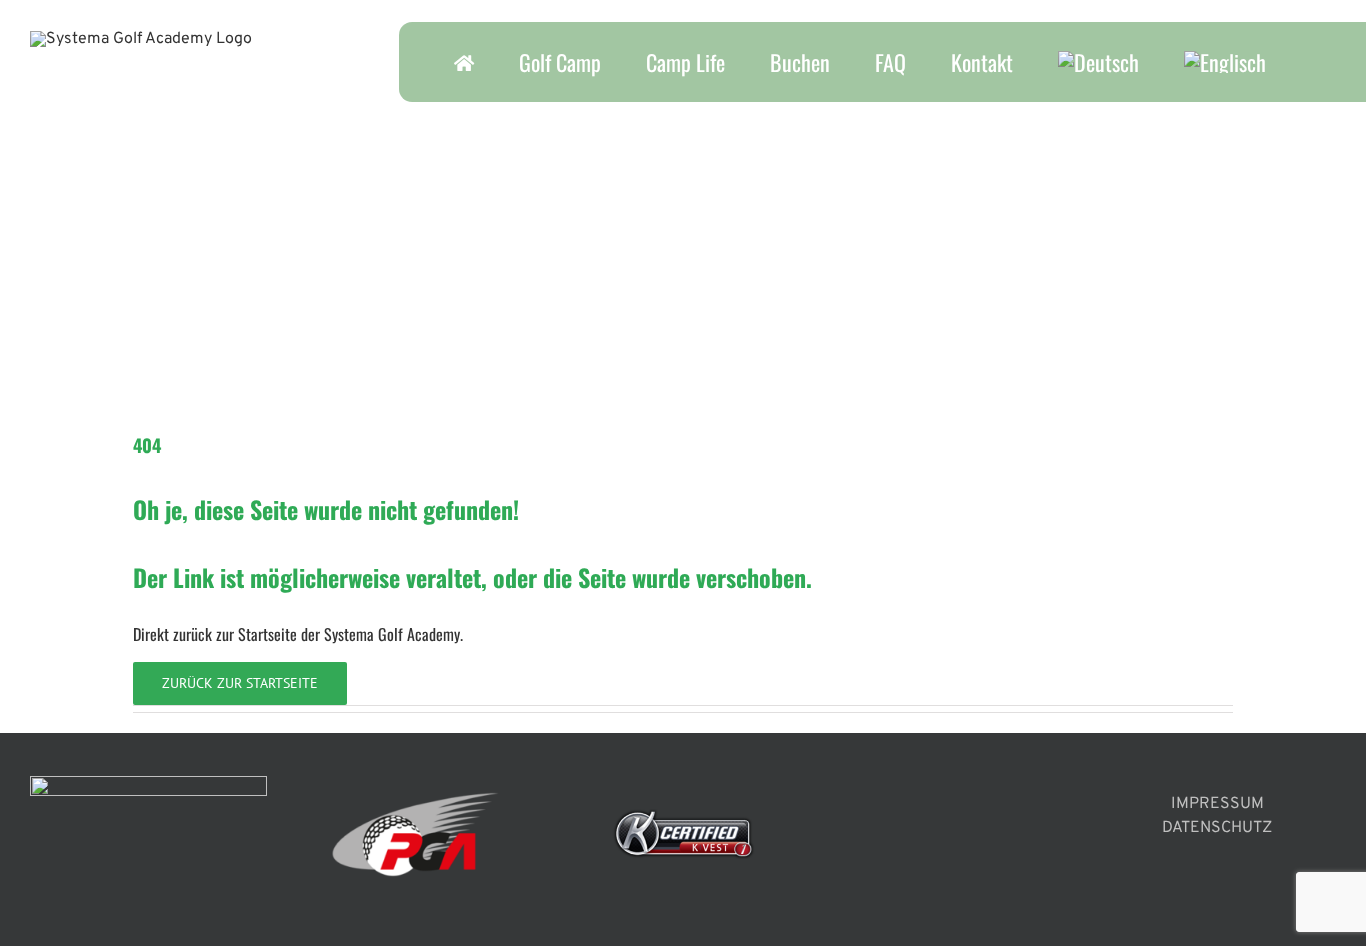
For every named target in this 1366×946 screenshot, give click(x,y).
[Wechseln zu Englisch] (1224, 62)
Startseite (267, 634)
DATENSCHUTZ (1217, 828)
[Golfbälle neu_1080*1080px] (283, 110)
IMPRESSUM (1217, 804)
